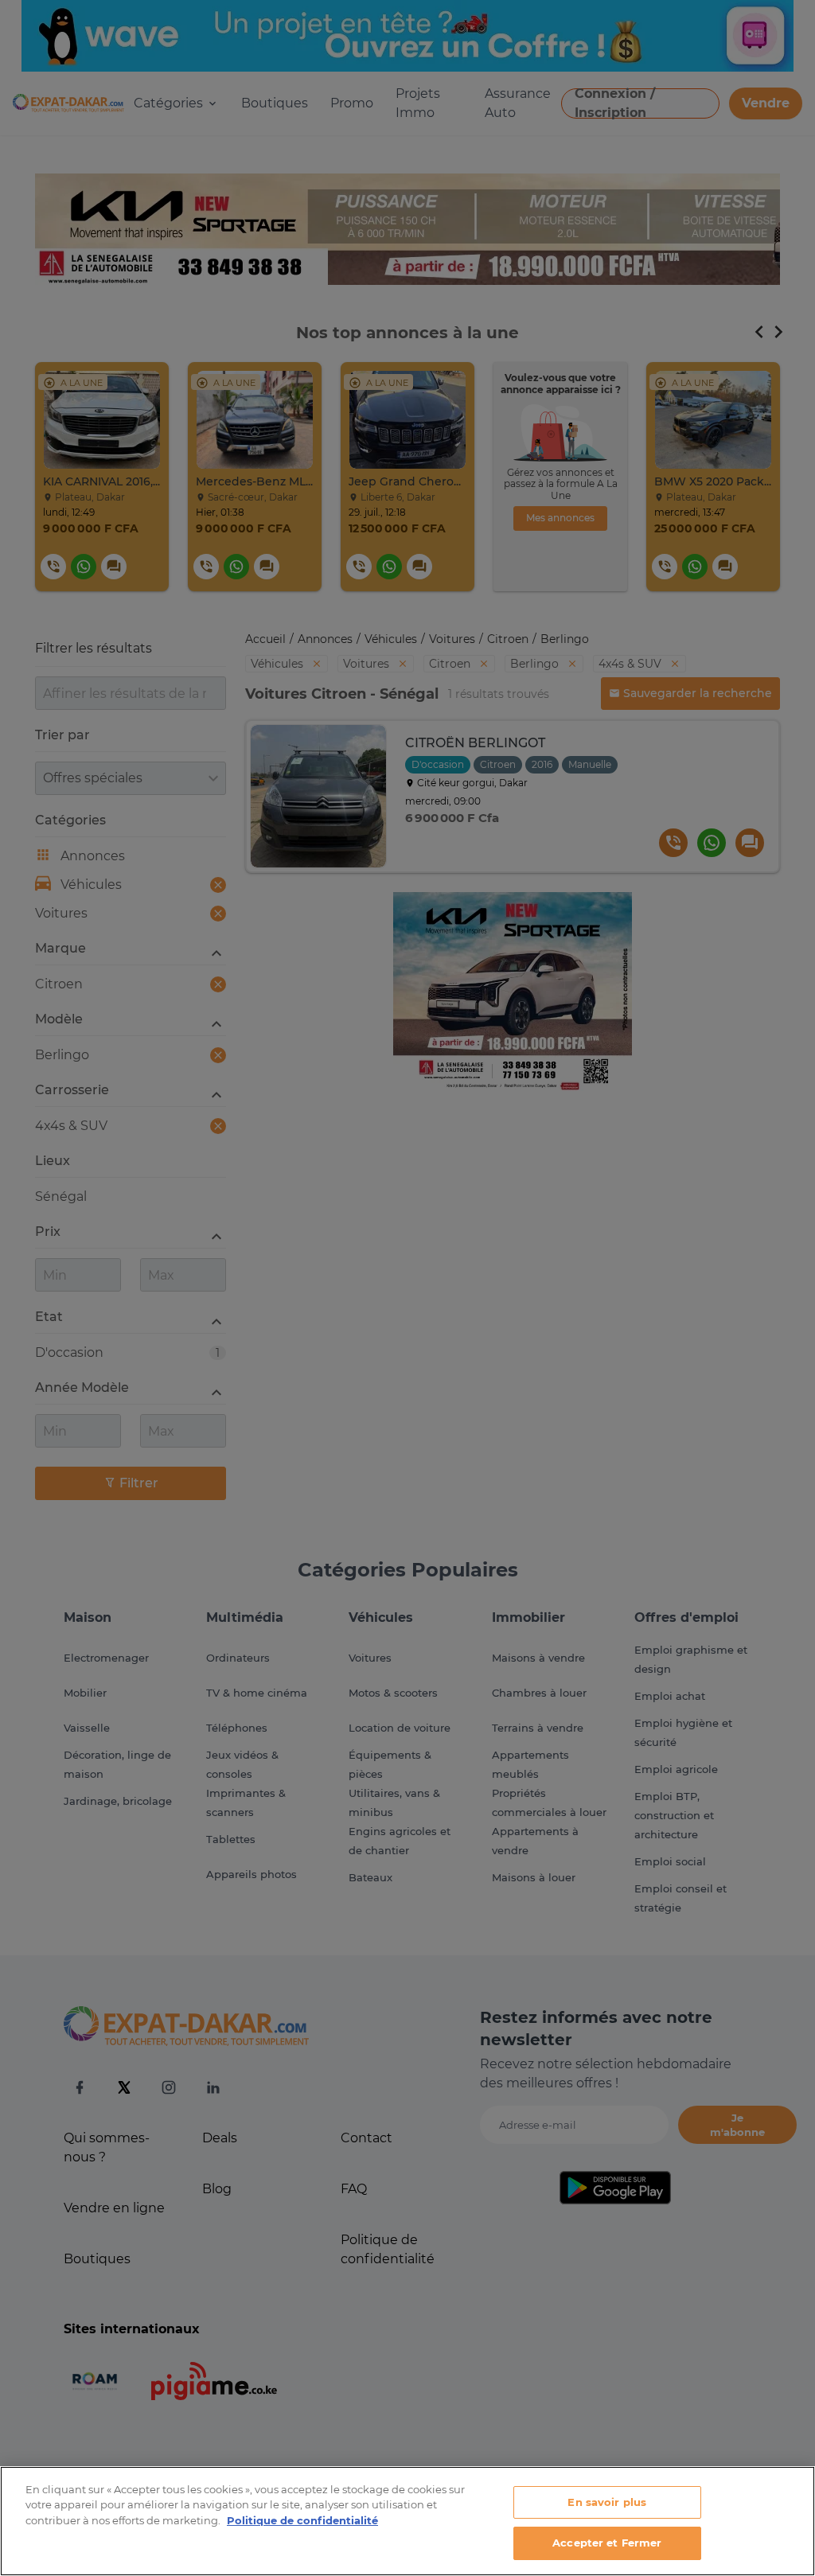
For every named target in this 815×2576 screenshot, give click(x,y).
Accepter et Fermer (607, 2543)
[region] (407, 2521)
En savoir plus (607, 2502)
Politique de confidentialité (302, 2520)
